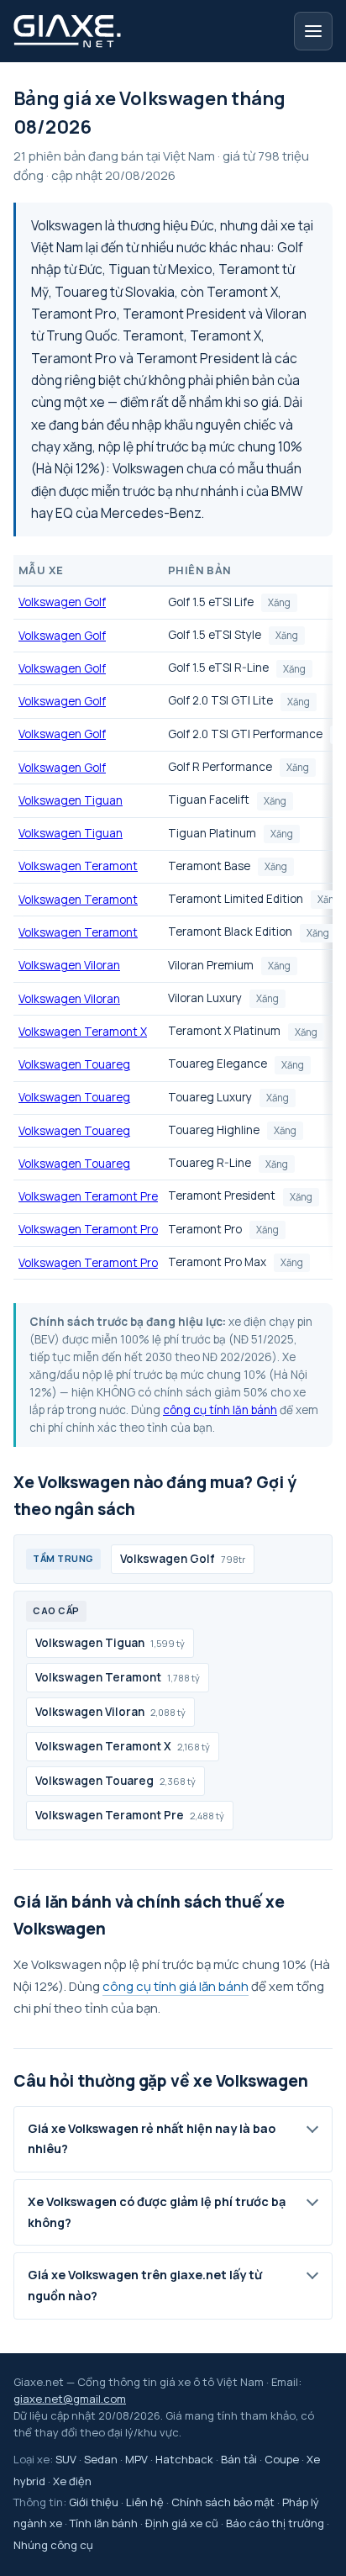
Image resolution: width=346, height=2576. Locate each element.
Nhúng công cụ (53, 2545)
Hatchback (184, 2459)
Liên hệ (145, 2502)
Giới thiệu (94, 2502)
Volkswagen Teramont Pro (88, 1229)
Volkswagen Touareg (74, 1064)
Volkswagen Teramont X (83, 1032)
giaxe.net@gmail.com (70, 2399)
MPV (136, 2459)
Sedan (101, 2459)
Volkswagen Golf (62, 602)
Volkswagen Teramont (78, 866)
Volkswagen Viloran (69, 965)
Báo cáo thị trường (275, 2523)
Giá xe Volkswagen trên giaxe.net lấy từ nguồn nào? (145, 2285)
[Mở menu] (313, 31)
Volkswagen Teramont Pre (88, 1196)
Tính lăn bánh (104, 2523)
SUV (66, 2459)
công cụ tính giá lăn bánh (176, 1986)
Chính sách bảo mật (223, 2502)
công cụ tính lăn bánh (220, 1410)
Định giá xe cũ (182, 2523)
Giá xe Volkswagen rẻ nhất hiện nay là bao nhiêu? (152, 2139)
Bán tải (239, 2459)
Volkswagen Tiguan (71, 800)
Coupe (282, 2459)
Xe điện (72, 2481)
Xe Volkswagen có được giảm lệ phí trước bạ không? (157, 2212)
